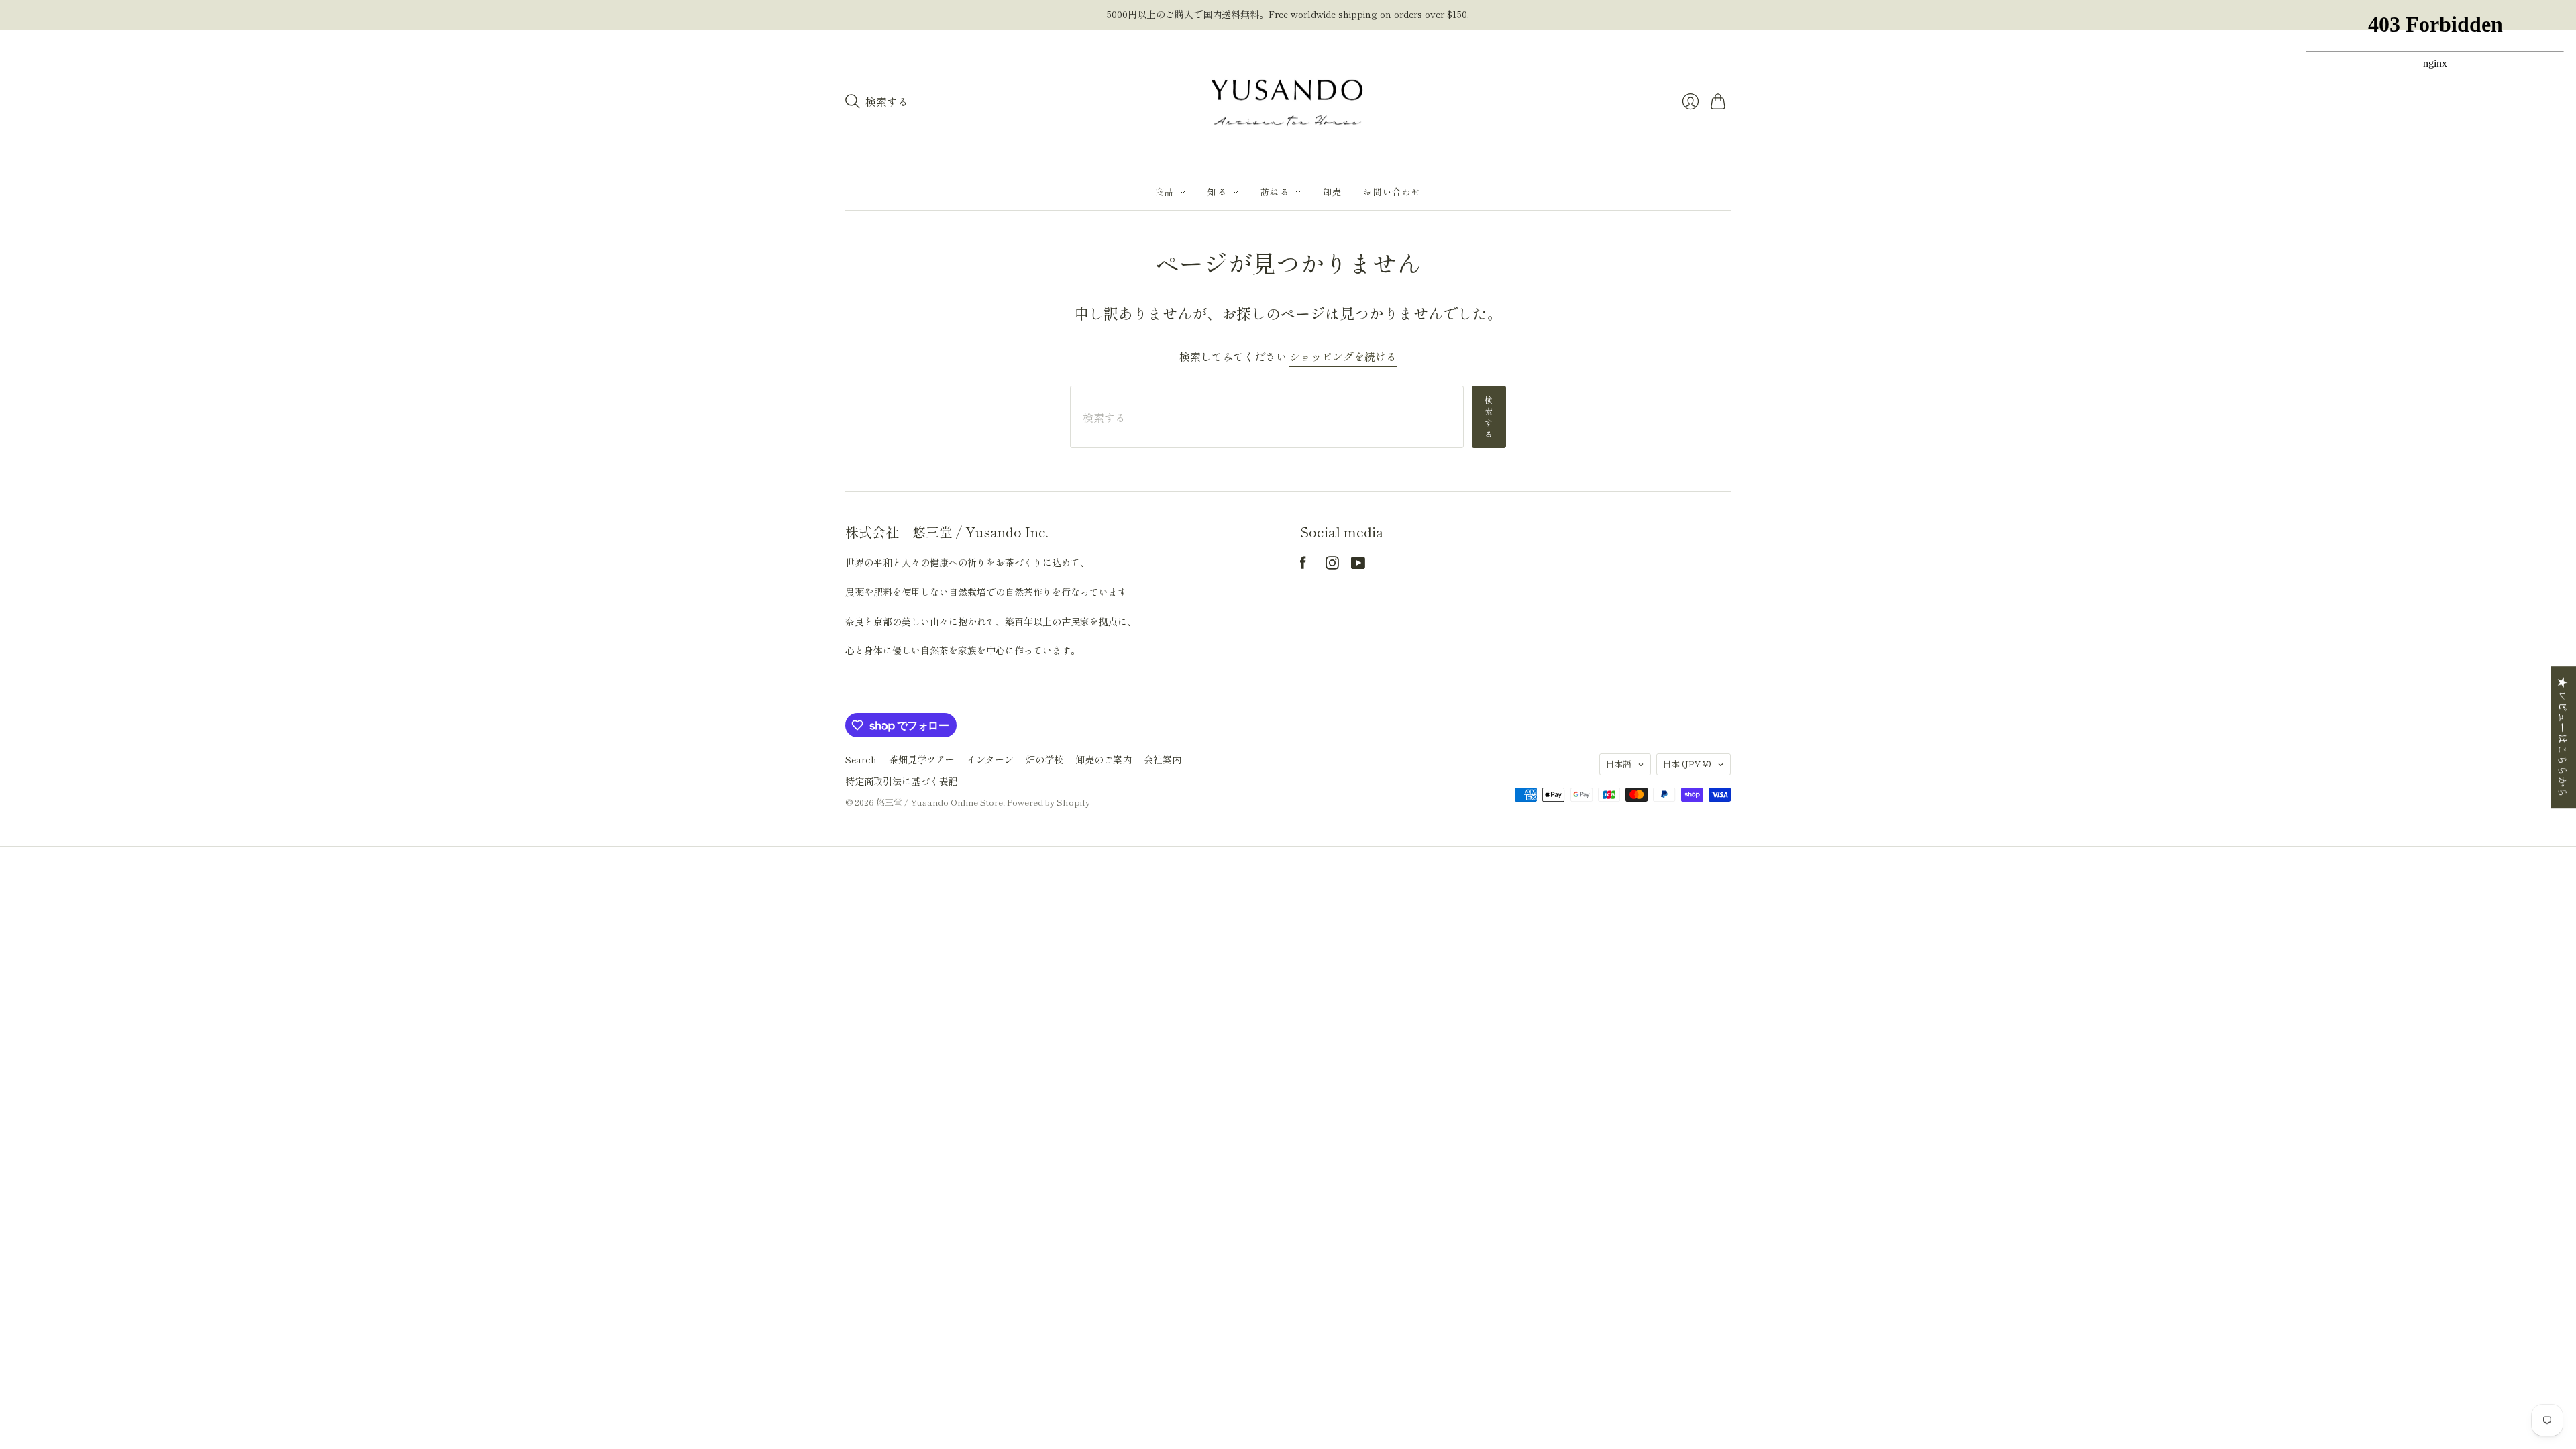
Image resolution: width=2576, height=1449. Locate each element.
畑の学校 (1044, 759)
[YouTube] (1358, 565)
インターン (990, 759)
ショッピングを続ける (1343, 357)
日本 (1687, 764)
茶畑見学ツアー (922, 759)
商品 (1165, 192)
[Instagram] (1332, 565)
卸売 (1333, 192)
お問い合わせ (1392, 192)
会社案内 (1163, 759)
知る (1217, 192)
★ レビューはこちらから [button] (2563, 737)
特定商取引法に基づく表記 (902, 781)
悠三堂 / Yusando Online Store (940, 802)
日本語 (1618, 764)
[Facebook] (1303, 565)
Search (861, 759)
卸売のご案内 (1104, 759)
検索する (1489, 416)
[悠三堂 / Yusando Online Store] (1288, 102)
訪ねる (1275, 192)
